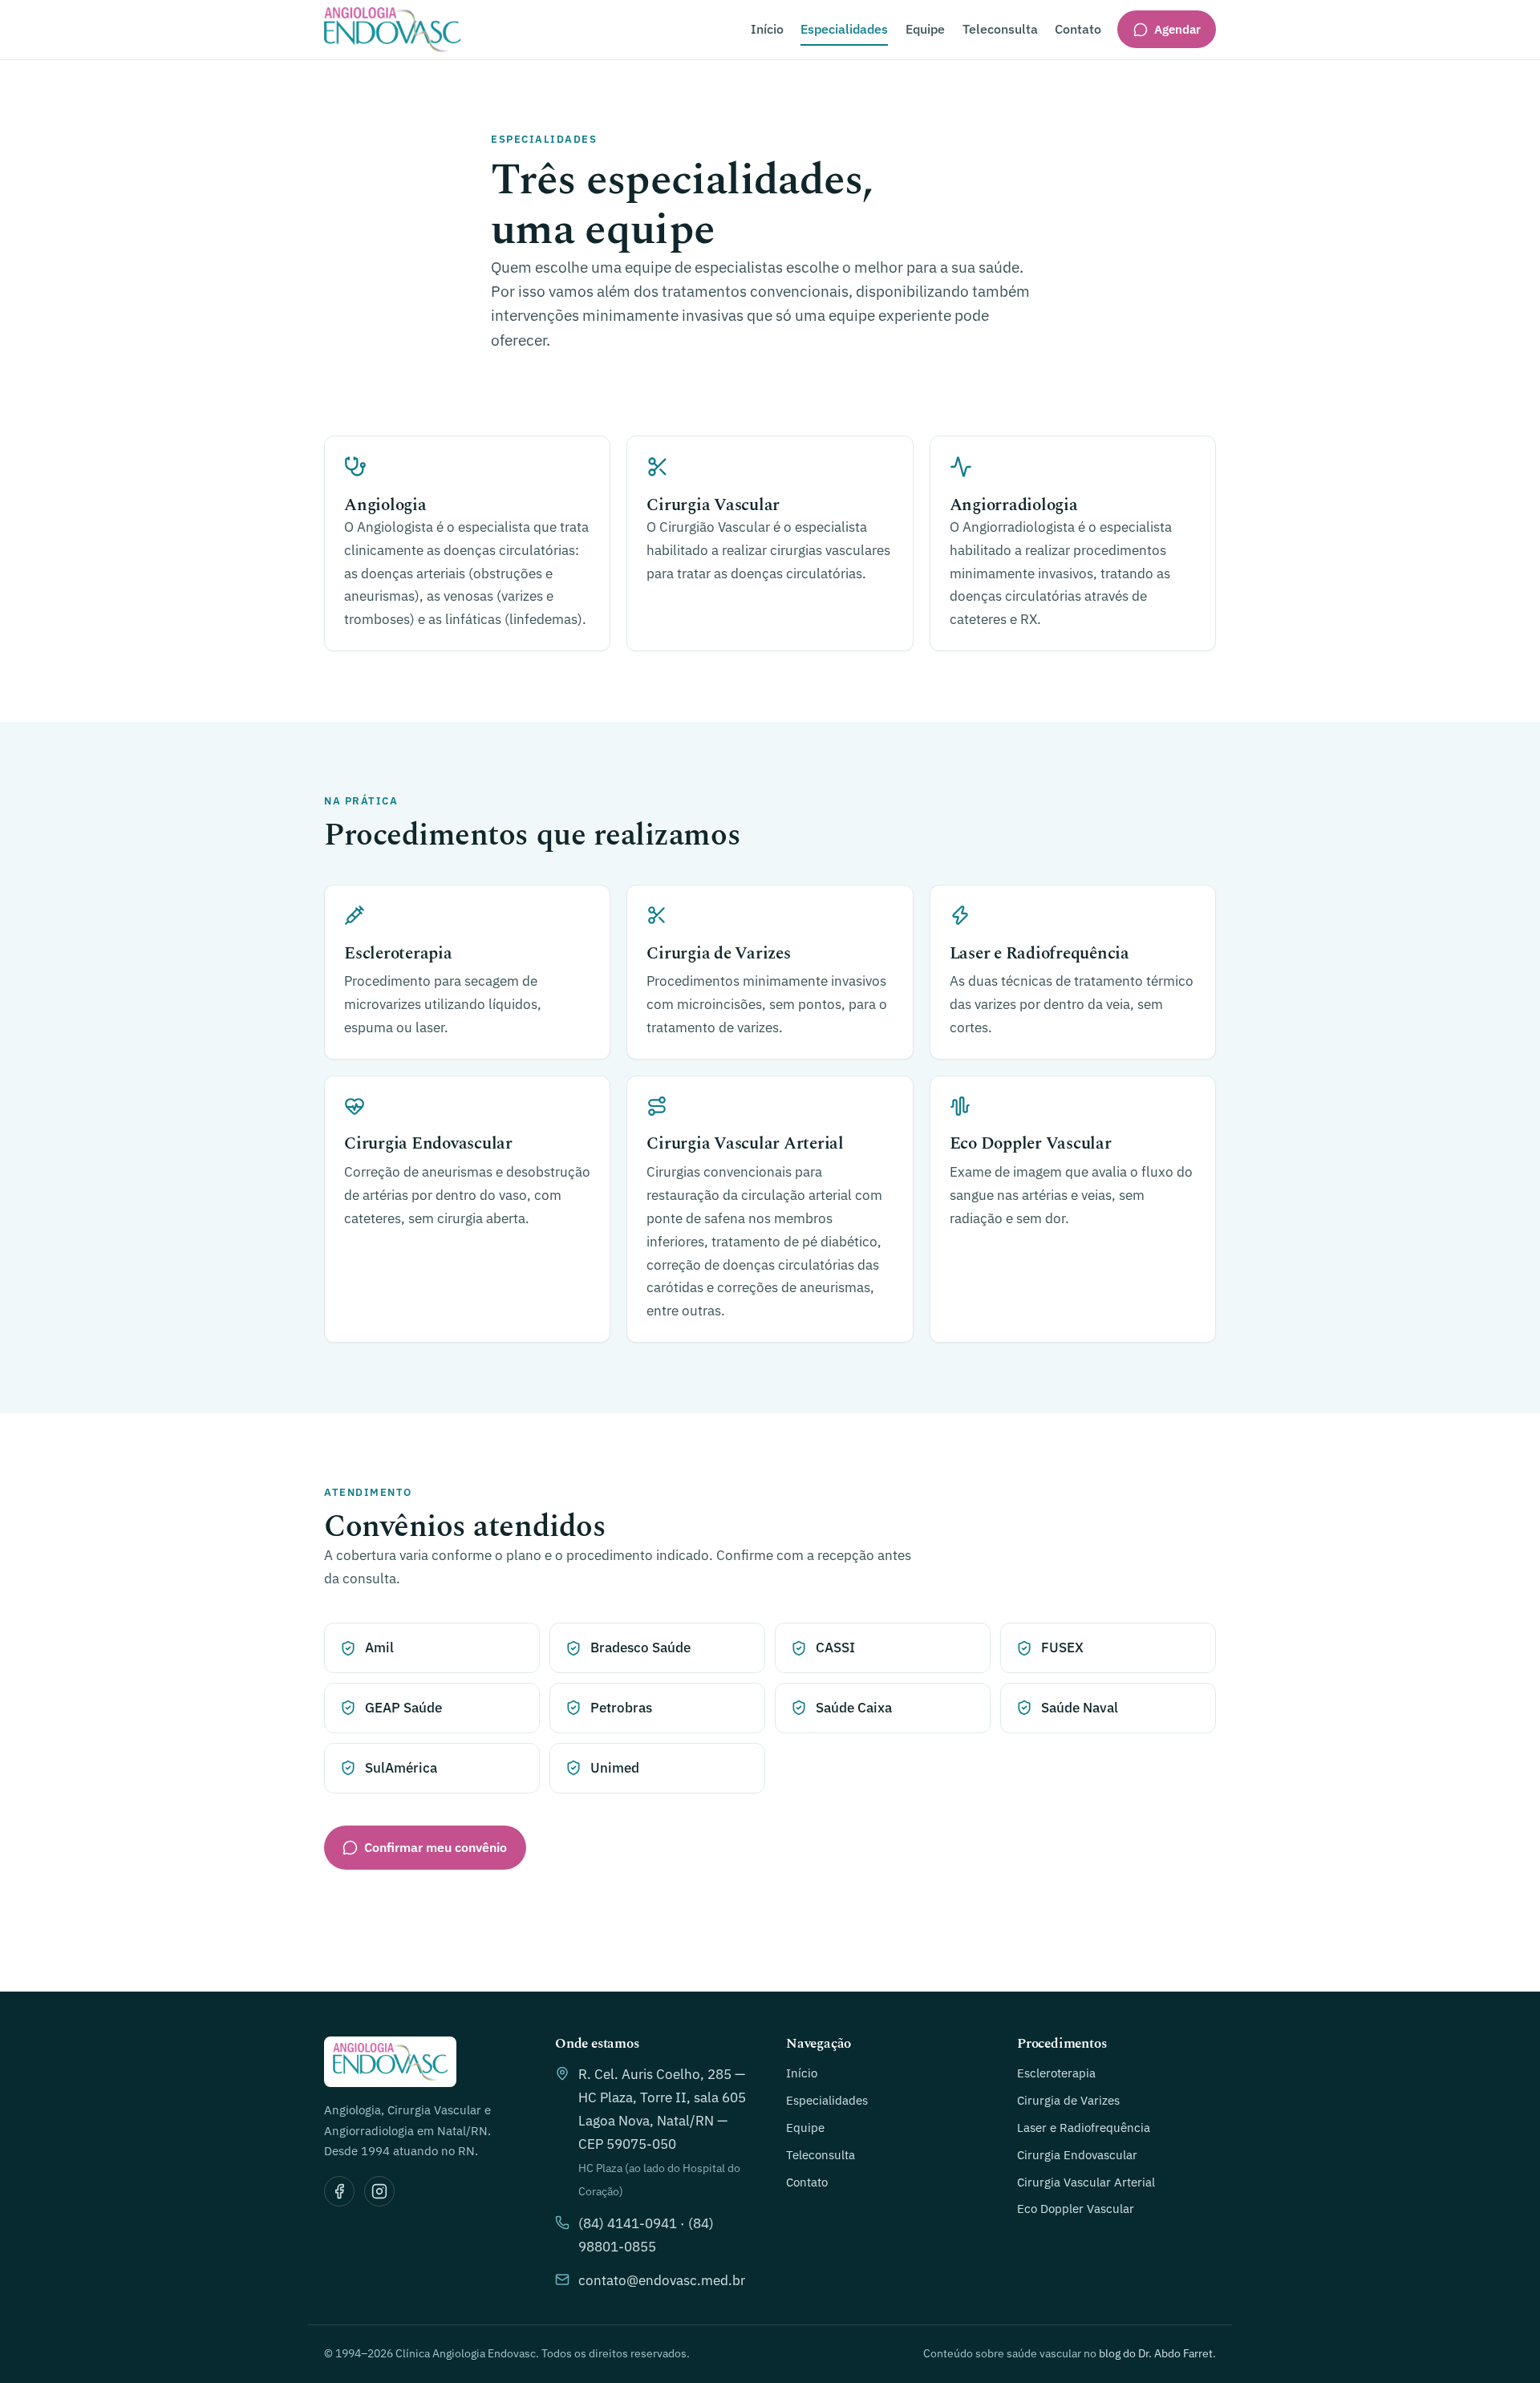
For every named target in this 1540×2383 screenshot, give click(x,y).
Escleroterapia (1056, 2073)
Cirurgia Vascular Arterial (1086, 2182)
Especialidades (844, 29)
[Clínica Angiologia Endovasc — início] (392, 30)
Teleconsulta (1000, 29)
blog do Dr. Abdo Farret (1156, 2353)
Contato (1078, 29)
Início (767, 29)
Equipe (925, 29)
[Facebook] (339, 2191)
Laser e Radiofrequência (1084, 2127)
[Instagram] (379, 2191)
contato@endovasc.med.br (662, 2280)
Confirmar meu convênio (436, 1847)
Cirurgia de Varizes (1068, 2100)
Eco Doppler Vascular (1076, 2208)
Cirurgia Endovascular (1077, 2154)
